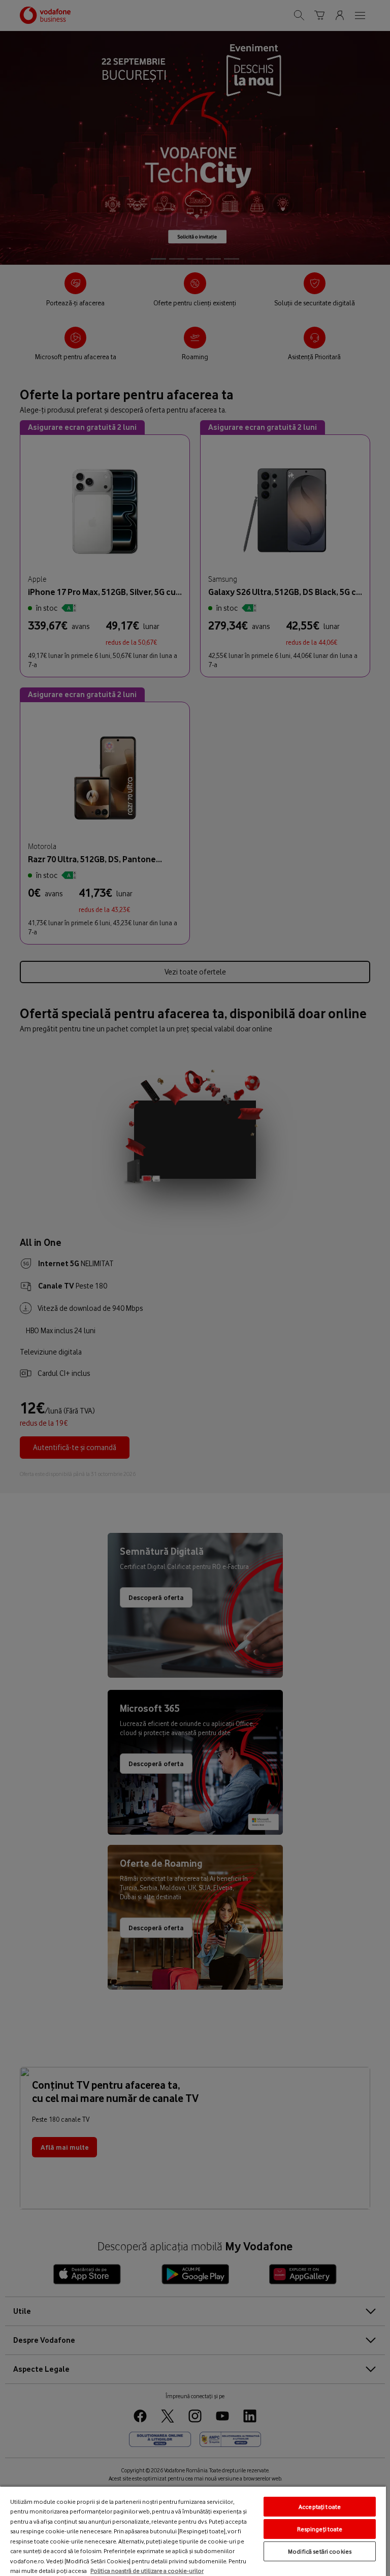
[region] (193, 2531)
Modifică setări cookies (320, 2551)
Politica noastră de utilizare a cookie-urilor (147, 2571)
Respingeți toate (320, 2529)
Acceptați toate (320, 2507)
